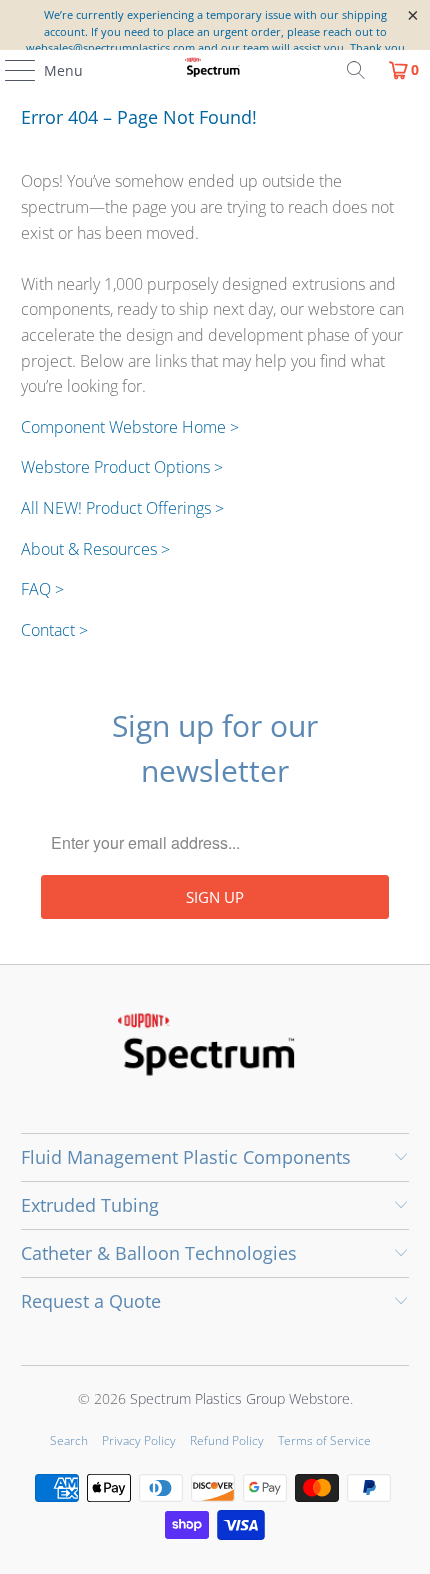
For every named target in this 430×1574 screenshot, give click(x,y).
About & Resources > (95, 549)
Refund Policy (227, 1440)
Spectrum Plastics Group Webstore (240, 1398)
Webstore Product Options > (122, 467)
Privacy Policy (139, 1440)
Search (69, 1440)
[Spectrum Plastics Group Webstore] (215, 70)
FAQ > (42, 589)
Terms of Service (324, 1440)
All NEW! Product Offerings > (122, 508)
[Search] (356, 70)
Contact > (54, 630)
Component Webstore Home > (130, 427)
